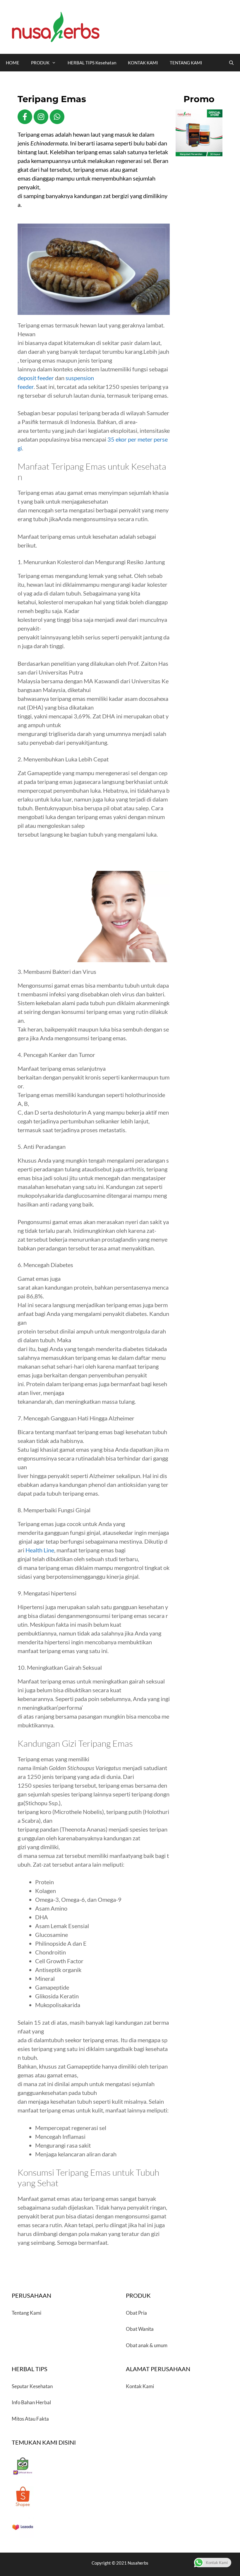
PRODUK (40, 63)
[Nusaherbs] (56, 26)
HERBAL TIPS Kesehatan (92, 63)
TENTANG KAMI (186, 63)
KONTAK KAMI (143, 63)
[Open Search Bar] (231, 63)
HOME (13, 63)
